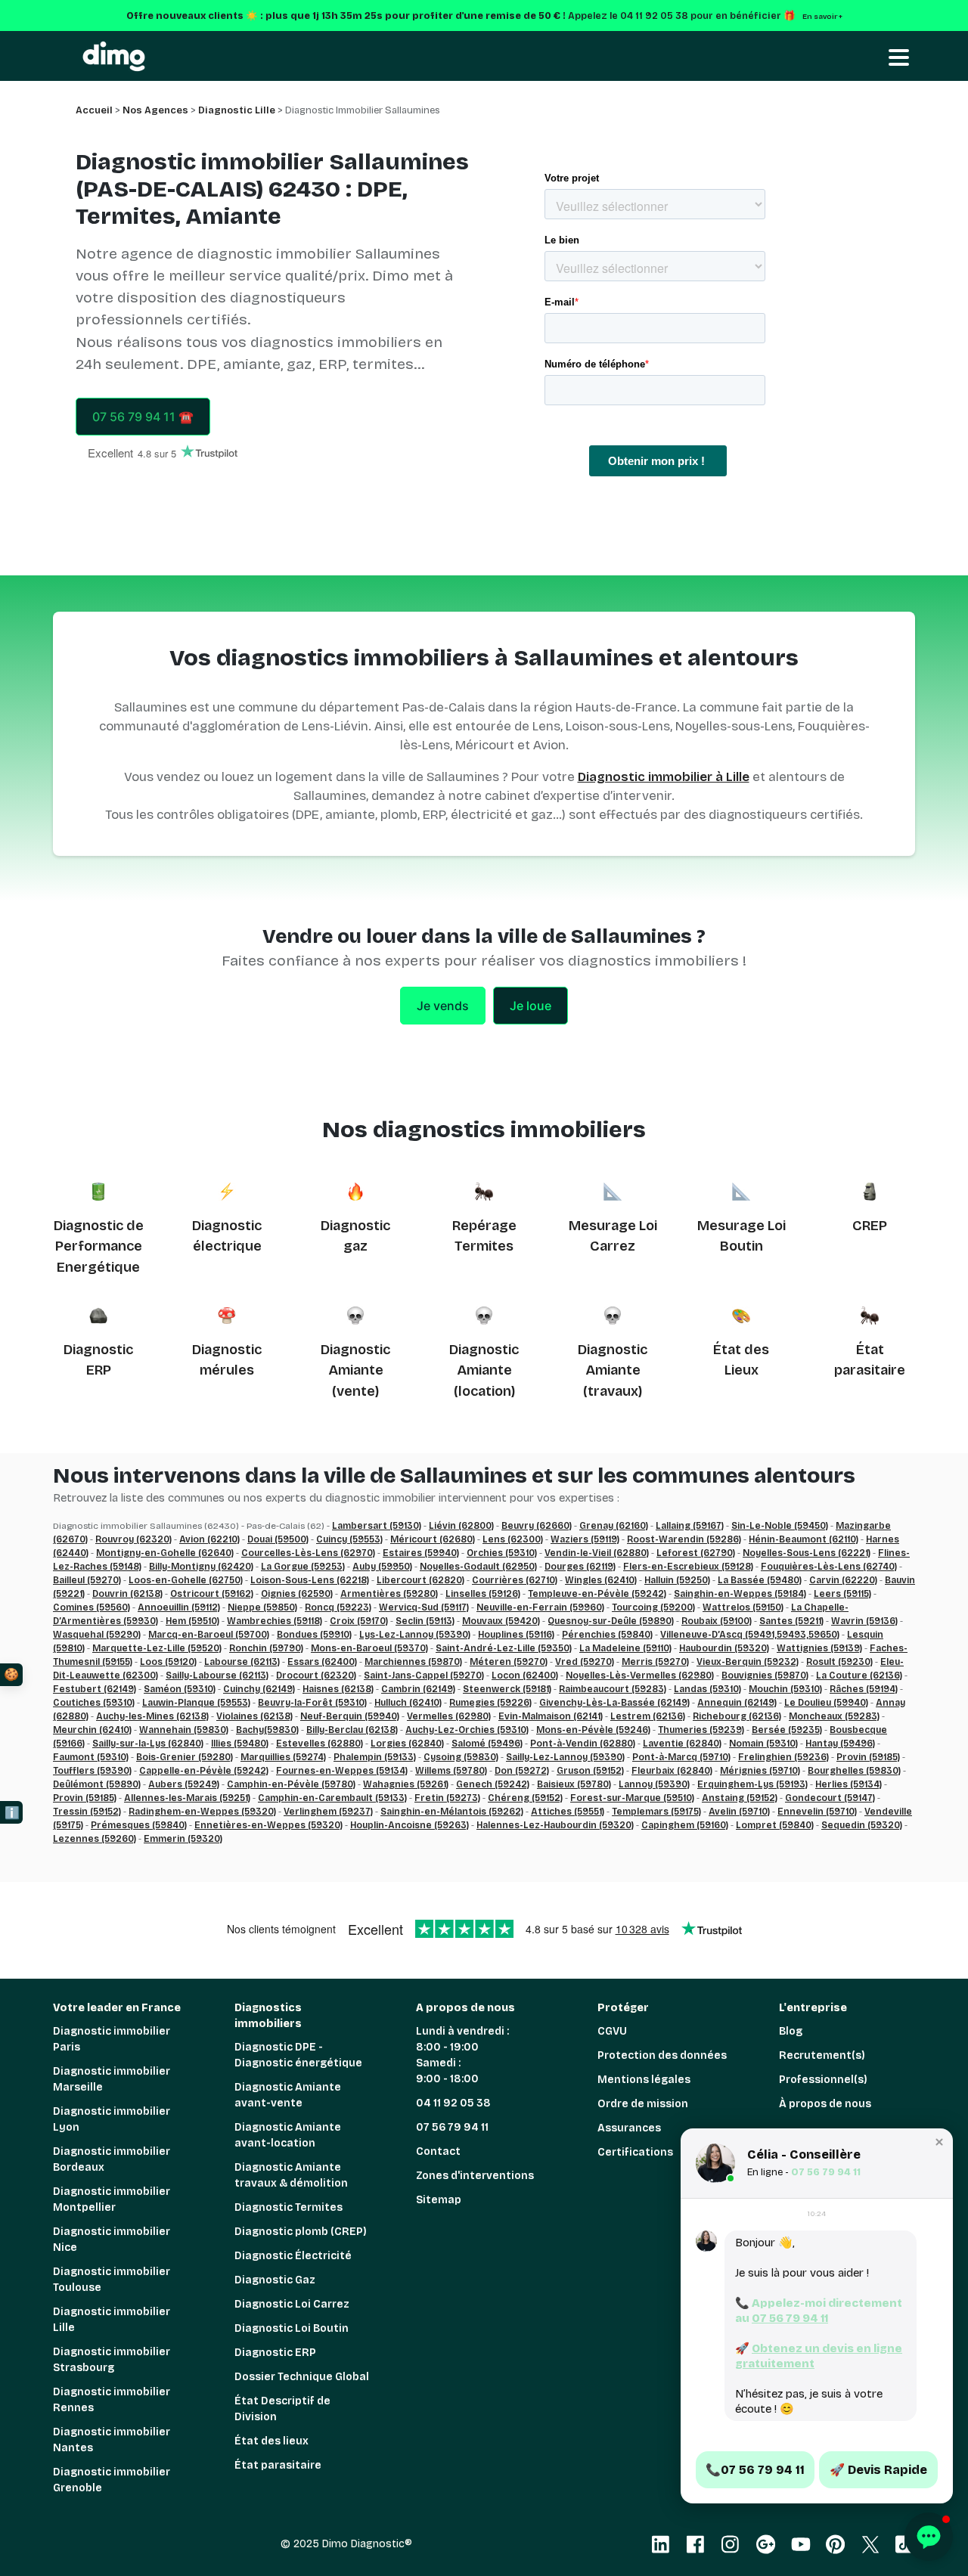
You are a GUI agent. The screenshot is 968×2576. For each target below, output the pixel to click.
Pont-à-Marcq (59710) (681, 1757)
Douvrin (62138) (127, 1594)
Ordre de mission (643, 2104)
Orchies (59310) (502, 1553)
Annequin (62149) (737, 1703)
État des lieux (271, 2441)
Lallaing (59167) (690, 1526)
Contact (438, 2151)
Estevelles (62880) (320, 1744)
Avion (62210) (209, 1539)
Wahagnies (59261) (406, 1784)
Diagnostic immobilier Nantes (112, 2440)
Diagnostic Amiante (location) (484, 1370)
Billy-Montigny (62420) (201, 1567)
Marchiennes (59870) (413, 1662)
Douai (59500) (278, 1539)
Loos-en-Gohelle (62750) (186, 1580)
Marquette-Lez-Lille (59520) (157, 1648)
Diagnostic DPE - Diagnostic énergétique (298, 2055)
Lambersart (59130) (377, 1526)
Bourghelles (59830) (854, 1771)
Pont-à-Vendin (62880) (583, 1744)
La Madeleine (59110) (625, 1648)
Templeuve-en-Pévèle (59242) (597, 1594)
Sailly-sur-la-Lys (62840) (148, 1744)
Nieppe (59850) (262, 1607)
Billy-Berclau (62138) (352, 1730)
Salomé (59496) (487, 1744)
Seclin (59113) (425, 1621)
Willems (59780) (451, 1771)
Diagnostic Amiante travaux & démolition (291, 2175)
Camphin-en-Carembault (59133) (332, 1798)
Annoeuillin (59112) (179, 1607)
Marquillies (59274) (283, 1757)
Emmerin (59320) (183, 1839)
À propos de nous (825, 2104)
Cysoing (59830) (461, 1757)
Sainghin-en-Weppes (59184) (740, 1594)
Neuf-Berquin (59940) (350, 1716)
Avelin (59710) (739, 1812)
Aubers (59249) (184, 1784)
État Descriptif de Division (282, 2409)
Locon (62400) (525, 1675)
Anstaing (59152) (740, 1798)
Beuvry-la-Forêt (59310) (312, 1703)
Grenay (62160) (614, 1526)
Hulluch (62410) (408, 1703)
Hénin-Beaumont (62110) (804, 1539)
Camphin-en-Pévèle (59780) (291, 1784)
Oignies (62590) (297, 1594)
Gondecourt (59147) (830, 1798)
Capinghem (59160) (685, 1825)
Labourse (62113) (242, 1662)
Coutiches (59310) (94, 1703)
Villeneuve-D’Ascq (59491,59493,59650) (750, 1635)
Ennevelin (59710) (817, 1812)
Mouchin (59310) (785, 1689)
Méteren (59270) (509, 1662)
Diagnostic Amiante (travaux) (613, 1370)
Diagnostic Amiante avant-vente (288, 2095)
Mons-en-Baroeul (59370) (369, 1648)
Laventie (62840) (682, 1744)
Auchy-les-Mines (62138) (152, 1716)
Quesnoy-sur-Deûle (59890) (611, 1621)
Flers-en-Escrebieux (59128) (688, 1567)
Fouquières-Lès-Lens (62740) (829, 1567)
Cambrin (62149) (418, 1689)
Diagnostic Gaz (275, 2280)
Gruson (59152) (590, 1771)
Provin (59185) (868, 1757)
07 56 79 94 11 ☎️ (143, 417)
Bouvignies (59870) (765, 1675)
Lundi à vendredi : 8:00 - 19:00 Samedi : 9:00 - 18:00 (462, 2055)
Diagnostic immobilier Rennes (112, 2400)
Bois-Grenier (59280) (185, 1757)
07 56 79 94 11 (452, 2127)
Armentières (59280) (389, 1594)
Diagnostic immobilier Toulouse (112, 2280)
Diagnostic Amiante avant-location (288, 2135)
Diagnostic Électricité (293, 2256)
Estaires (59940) (421, 1553)
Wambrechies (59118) (275, 1621)
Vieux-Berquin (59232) (748, 1662)
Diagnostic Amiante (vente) (355, 1370)
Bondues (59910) (314, 1635)
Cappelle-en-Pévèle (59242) (204, 1771)
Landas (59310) (707, 1689)
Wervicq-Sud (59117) (424, 1607)
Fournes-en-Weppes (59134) (342, 1771)
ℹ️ (12, 1813)
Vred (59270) (585, 1662)
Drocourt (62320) (316, 1675)
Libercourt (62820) (420, 1580)
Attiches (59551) (568, 1812)
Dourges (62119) (580, 1567)
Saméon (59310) (180, 1689)
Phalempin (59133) (375, 1757)
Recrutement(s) (822, 2055)
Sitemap (439, 2200)
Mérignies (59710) (760, 1771)
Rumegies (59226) (490, 1703)
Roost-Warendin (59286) (684, 1539)
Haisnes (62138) (338, 1689)
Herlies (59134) (849, 1784)
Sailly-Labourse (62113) (217, 1675)
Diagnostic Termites (289, 2207)
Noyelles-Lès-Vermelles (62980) (640, 1675)
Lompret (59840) (775, 1825)
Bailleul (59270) (87, 1580)
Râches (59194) (864, 1689)
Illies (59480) (240, 1744)
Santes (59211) (791, 1621)
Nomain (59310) (763, 1744)
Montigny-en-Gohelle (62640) (165, 1553)
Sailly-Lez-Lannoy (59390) (565, 1757)
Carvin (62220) (843, 1580)
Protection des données (662, 2055)
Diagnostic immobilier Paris (112, 2039)
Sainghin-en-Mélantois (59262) (452, 1812)
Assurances (629, 2128)
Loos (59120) (168, 1662)
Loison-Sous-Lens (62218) (310, 1580)
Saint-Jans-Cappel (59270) (424, 1675)
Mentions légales (644, 2080)
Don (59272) (522, 1771)
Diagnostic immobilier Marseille (112, 2079)
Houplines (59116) (516, 1635)
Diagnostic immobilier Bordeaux (112, 2159)
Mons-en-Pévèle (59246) (593, 1730)
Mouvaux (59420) (501, 1621)
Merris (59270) (655, 1662)
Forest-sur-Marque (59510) (632, 1798)
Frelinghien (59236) (783, 1757)
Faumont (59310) (91, 1757)
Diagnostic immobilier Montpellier (112, 2199)
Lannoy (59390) (654, 1784)
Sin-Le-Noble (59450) (780, 1526)
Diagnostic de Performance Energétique (99, 1246)
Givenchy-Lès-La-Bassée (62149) (614, 1703)
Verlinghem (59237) (328, 1812)
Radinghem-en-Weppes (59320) (202, 1812)
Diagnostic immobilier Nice (112, 2240)
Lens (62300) (513, 1539)
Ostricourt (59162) (212, 1594)
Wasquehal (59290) (97, 1635)
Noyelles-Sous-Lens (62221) (807, 1553)
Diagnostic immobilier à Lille (664, 777)
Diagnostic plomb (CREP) (301, 2232)
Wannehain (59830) (184, 1730)
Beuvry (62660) (537, 1526)
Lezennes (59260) (95, 1839)
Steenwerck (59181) (507, 1689)
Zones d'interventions (475, 2176)
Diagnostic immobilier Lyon (112, 2119)
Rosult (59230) (839, 1662)
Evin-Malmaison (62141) (551, 1716)
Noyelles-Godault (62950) (478, 1567)
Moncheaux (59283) (834, 1716)
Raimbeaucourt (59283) (613, 1689)
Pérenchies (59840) (607, 1635)
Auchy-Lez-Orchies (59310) (467, 1730)
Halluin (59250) (677, 1580)
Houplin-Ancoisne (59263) (410, 1825)
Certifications (635, 2152)
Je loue (531, 1006)
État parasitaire (278, 2465)
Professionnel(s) (823, 2080)
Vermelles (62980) (449, 1716)
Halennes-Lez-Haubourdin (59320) (555, 1825)
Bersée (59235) (787, 1730)
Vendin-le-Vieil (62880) (597, 1553)
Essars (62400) (322, 1662)
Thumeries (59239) (701, 1730)
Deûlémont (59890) (97, 1784)
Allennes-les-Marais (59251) (187, 1798)
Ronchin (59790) (266, 1648)
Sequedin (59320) (862, 1825)
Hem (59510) (192, 1621)
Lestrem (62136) (648, 1716)
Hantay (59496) (840, 1744)
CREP (870, 1226)
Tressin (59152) (87, 1812)
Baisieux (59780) (574, 1784)
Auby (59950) (382, 1567)
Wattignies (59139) (819, 1648)
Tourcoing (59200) (653, 1607)
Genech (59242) (493, 1784)
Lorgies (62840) (407, 1744)
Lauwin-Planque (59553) (196, 1703)
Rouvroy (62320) (133, 1539)
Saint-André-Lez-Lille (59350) (504, 1648)
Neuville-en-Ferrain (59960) (540, 1607)
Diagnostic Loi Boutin (292, 2328)
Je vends (443, 1006)
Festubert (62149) (95, 1689)
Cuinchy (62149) (259, 1689)
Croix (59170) (359, 1621)
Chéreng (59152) (525, 1798)
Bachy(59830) (267, 1730)
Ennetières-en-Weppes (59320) (268, 1825)
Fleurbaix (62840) (672, 1771)
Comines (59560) (92, 1607)
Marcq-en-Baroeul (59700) (209, 1635)
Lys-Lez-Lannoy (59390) (415, 1635)
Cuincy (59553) (349, 1539)
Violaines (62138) (254, 1716)
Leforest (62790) (696, 1553)
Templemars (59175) (656, 1812)
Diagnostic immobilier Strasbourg (112, 2360)
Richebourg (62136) (737, 1716)
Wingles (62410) (601, 1580)
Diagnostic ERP (275, 2353)
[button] (939, 2142)
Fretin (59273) (447, 1798)
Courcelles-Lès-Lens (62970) (308, 1553)
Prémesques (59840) (139, 1825)
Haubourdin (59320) (724, 1648)
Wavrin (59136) (864, 1621)
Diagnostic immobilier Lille (112, 2320)
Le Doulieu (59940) (826, 1703)
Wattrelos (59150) (743, 1607)
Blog (791, 2031)
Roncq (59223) (338, 1607)
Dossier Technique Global (302, 2377)
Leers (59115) (842, 1594)
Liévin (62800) (461, 1526)
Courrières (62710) (515, 1580)
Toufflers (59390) (92, 1771)
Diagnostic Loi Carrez (292, 2304)
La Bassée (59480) (760, 1580)
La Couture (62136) (859, 1675)
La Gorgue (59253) (303, 1567)
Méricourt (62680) (433, 1539)
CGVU (612, 2031)
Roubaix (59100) (717, 1621)
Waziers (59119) (585, 1539)
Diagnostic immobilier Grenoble (112, 2480)
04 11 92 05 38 (453, 2103)
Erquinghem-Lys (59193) (752, 1784)
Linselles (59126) (483, 1594)
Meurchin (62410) (92, 1730)
